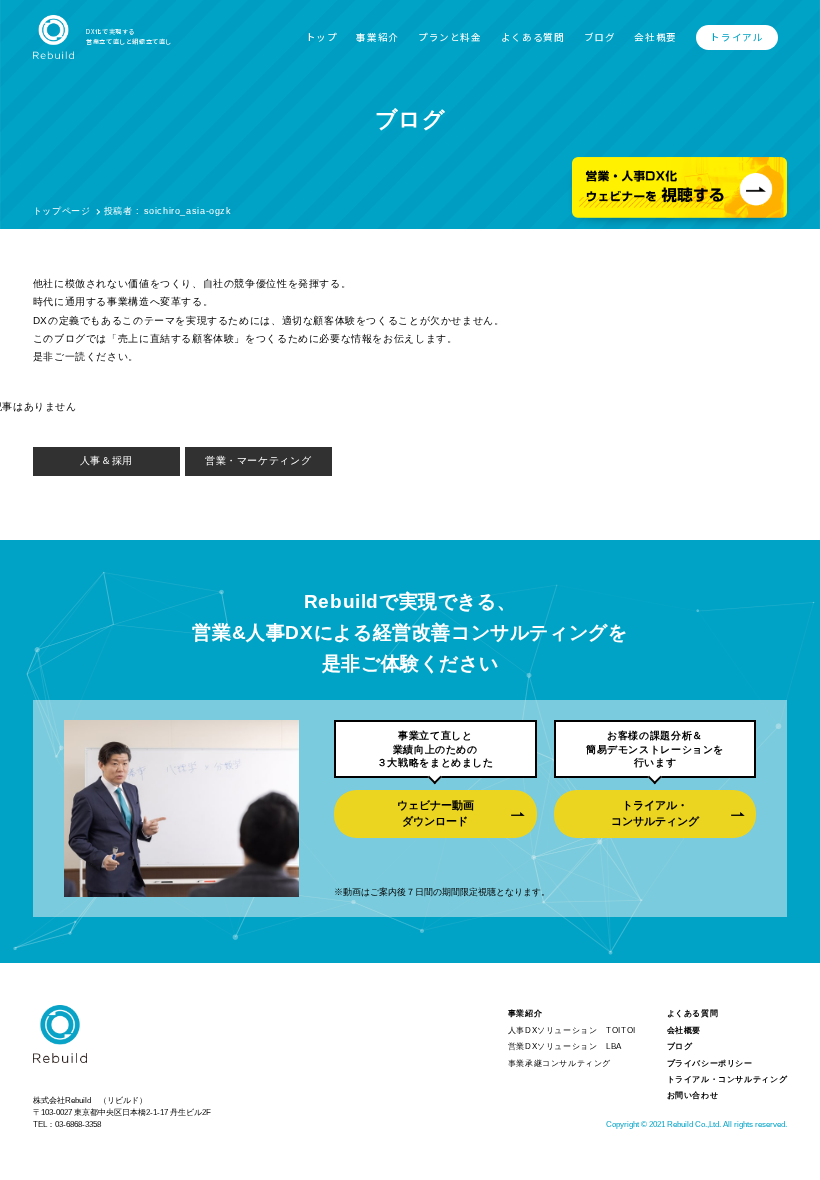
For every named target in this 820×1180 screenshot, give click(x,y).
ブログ (600, 37)
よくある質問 (533, 37)
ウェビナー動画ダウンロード (435, 813)
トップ (322, 37)
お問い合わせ (693, 1095)
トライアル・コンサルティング (655, 813)
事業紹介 (377, 37)
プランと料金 (450, 37)
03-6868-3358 (78, 1124)
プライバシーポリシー (710, 1063)
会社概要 (655, 37)
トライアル (736, 37)
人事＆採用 (106, 460)
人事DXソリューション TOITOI (572, 1030)
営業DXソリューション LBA (565, 1046)
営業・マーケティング (258, 460)
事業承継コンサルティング (559, 1063)
